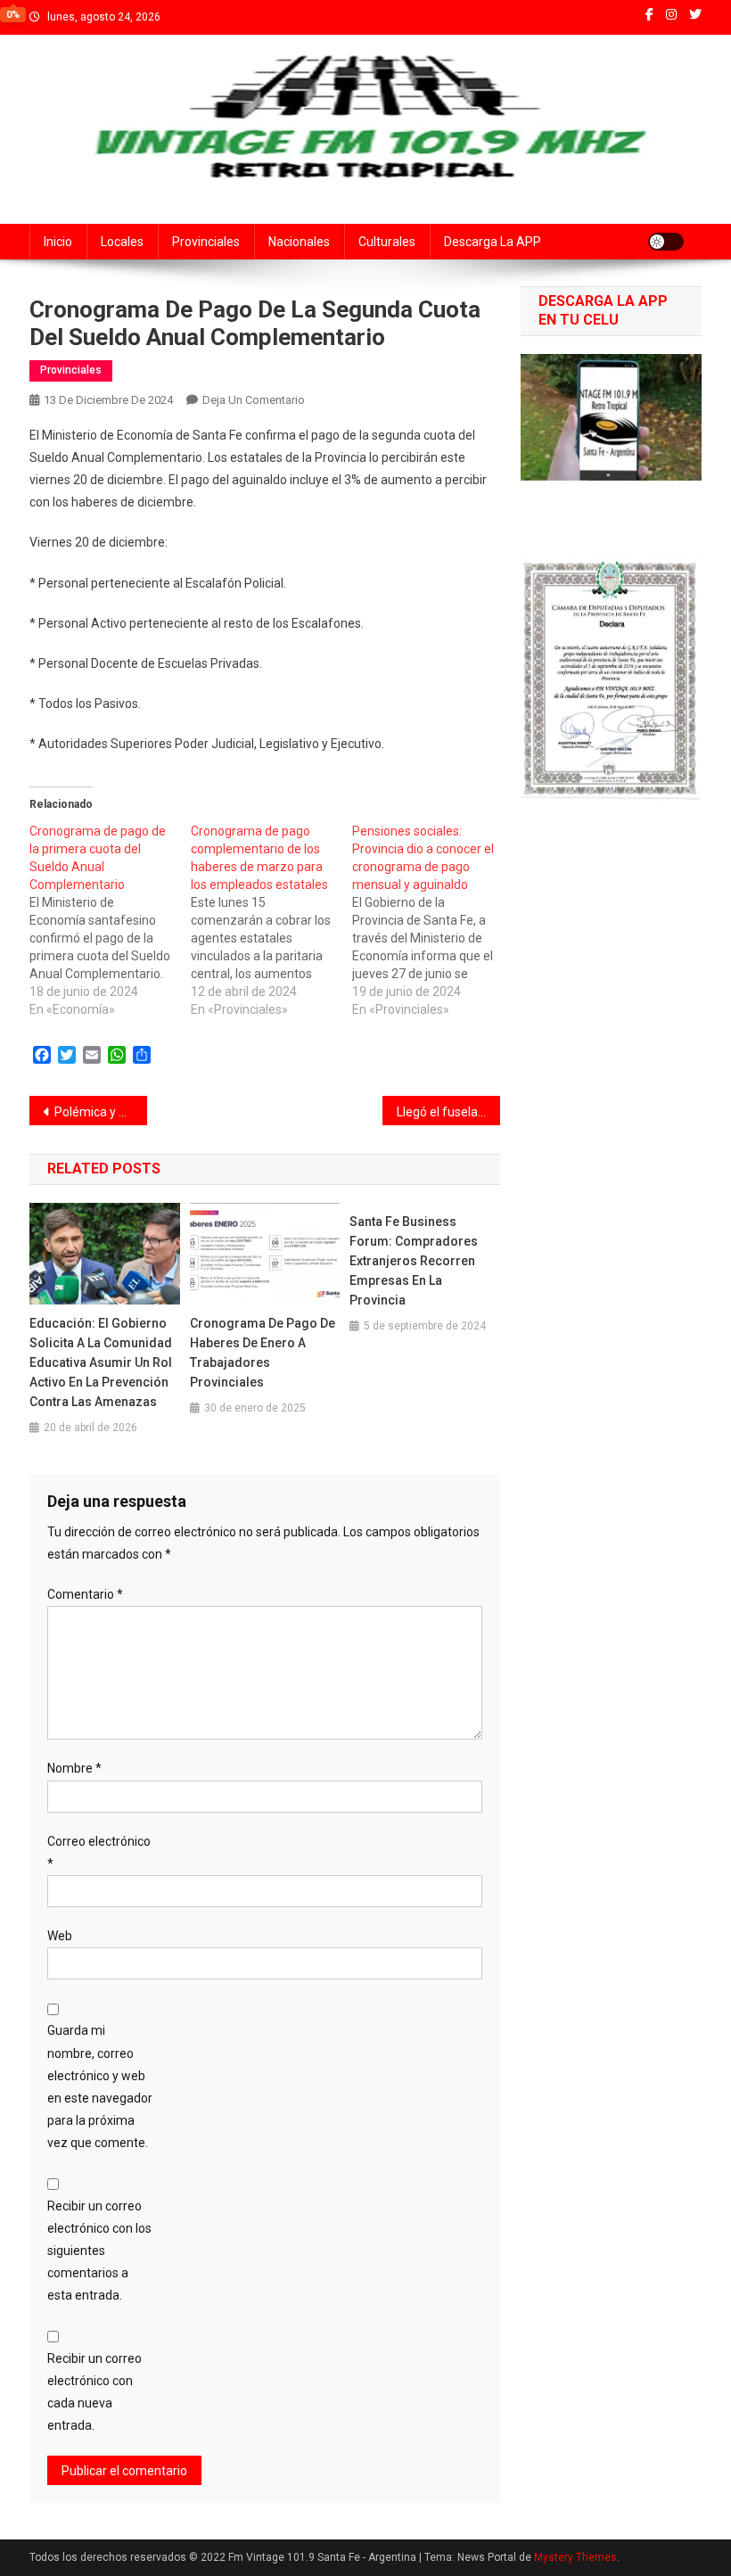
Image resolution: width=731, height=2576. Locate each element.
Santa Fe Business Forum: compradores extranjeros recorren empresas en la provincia (414, 1261)
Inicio (58, 242)
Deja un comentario (254, 400)
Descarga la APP (493, 242)
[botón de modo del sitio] (666, 242)
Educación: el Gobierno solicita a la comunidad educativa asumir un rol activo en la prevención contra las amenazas (101, 1362)
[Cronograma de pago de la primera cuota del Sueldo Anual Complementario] (110, 920)
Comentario (85, 1594)
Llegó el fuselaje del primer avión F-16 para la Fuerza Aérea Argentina (448, 1112)
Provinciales (206, 242)
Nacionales (299, 242)
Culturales (387, 242)
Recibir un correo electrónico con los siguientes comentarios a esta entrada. (99, 2251)
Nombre (74, 1768)
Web (60, 1936)
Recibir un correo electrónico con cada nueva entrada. (94, 2392)
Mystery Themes (575, 2557)
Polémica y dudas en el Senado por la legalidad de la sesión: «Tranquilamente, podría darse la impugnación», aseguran (101, 1112)
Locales (122, 242)
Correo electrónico (99, 1852)
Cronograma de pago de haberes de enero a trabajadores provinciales (263, 1353)
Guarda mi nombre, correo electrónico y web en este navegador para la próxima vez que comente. (100, 2086)
